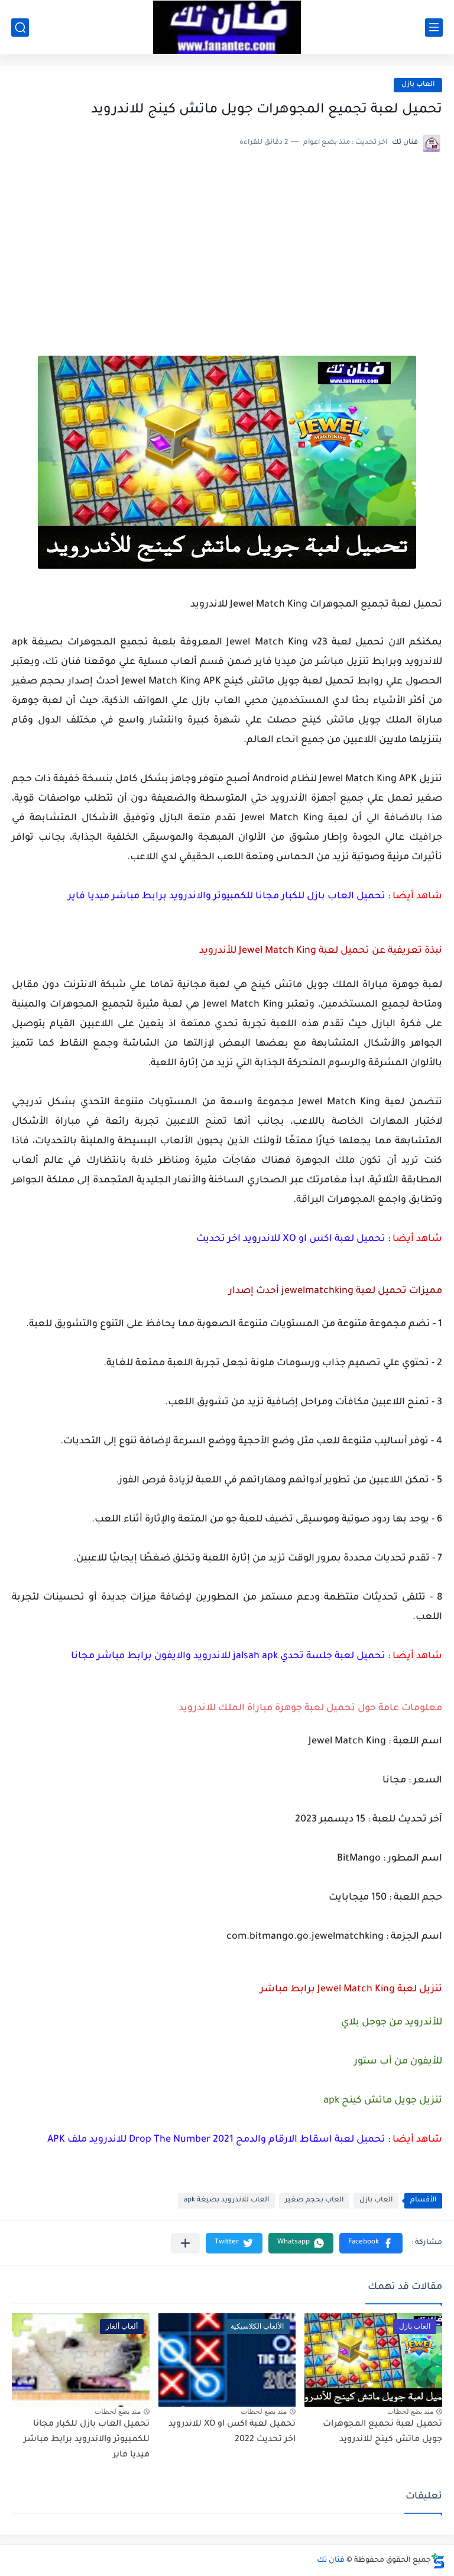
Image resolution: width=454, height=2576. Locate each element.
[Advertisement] (227, 267)
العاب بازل (418, 85)
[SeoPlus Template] (438, 2561)
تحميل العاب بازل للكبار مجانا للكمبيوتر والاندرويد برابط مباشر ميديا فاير (87, 2440)
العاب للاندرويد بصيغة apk (226, 2201)
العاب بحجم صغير (314, 2201)
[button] (371, 2243)
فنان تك (331, 2561)
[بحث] (20, 28)
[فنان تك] (227, 27)
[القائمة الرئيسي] (434, 28)
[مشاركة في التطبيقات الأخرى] (185, 2243)
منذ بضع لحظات (410, 2411)
